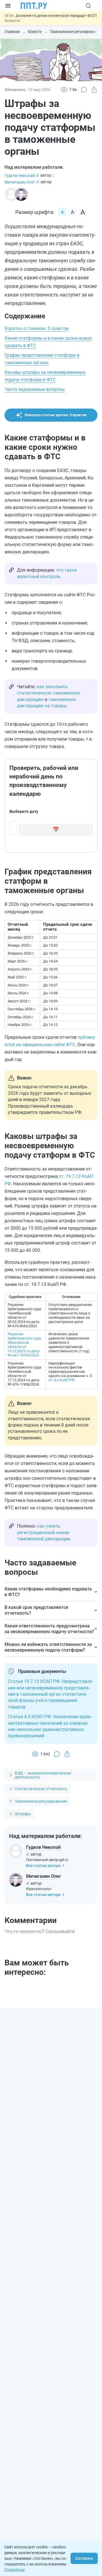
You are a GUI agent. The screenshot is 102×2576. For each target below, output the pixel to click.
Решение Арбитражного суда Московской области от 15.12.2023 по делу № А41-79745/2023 (24, 1345)
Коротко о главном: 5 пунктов (37, 328)
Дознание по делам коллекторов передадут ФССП (56, 16)
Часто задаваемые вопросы (35, 389)
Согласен (84, 2558)
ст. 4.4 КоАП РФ (61, 1380)
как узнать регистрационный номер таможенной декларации (44, 1532)
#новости (12, 21)
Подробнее (14, 2570)
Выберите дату (24, 811)
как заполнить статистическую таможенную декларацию (49, 693)
